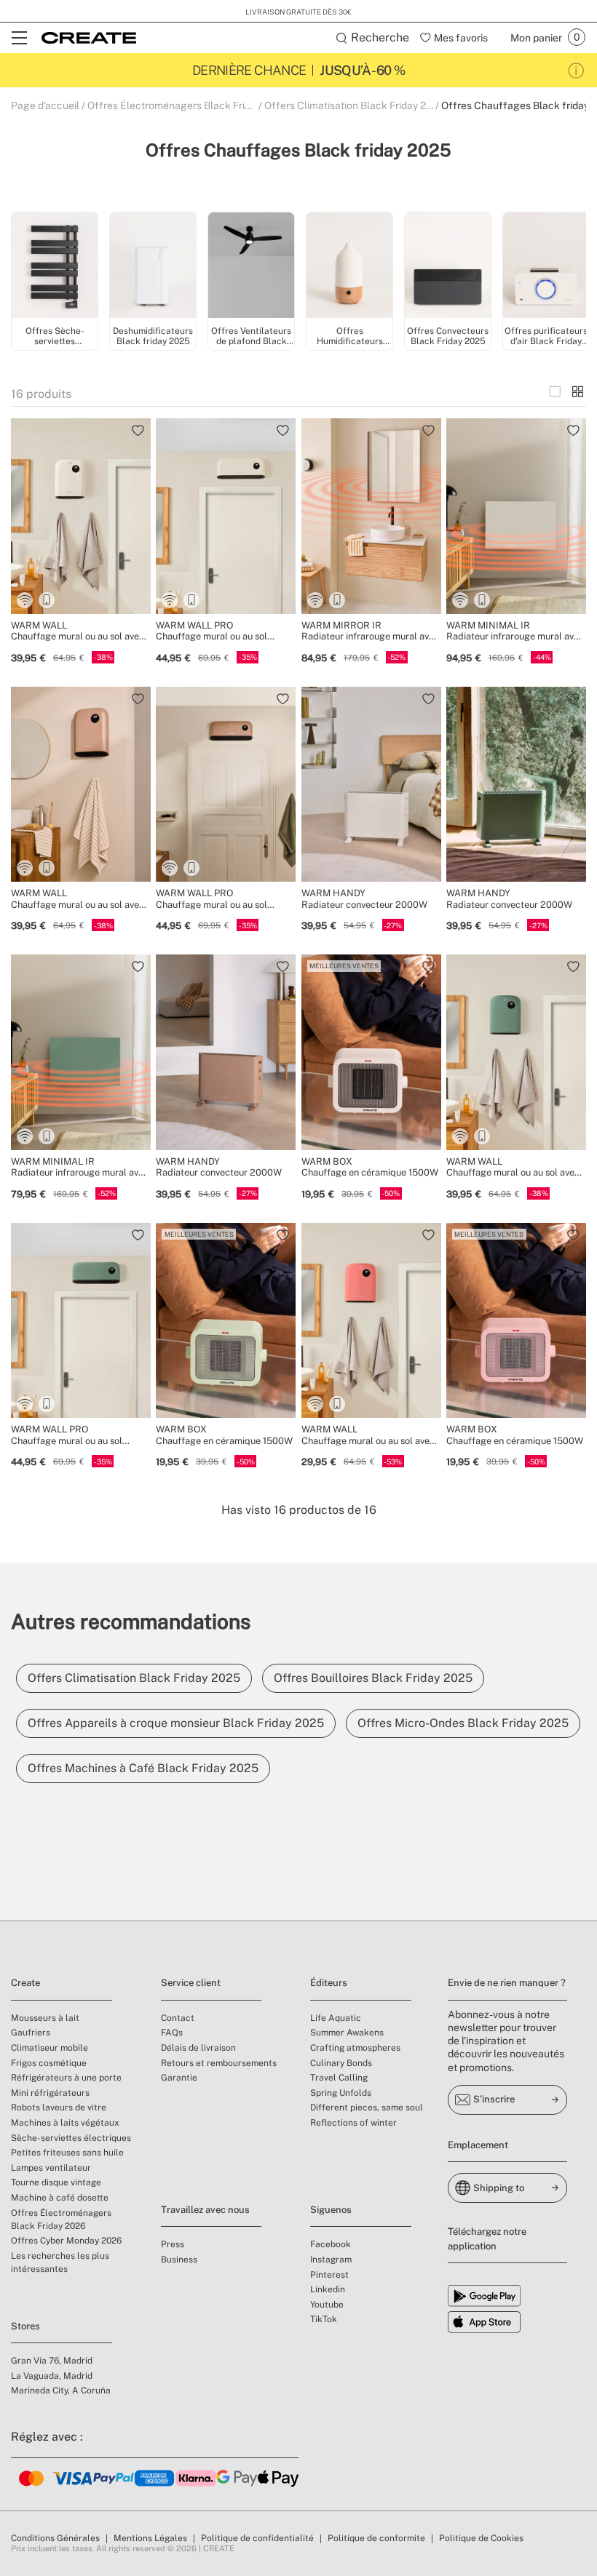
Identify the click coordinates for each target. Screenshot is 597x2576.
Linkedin (328, 2289)
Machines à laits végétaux (65, 2123)
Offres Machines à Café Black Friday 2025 (143, 1768)
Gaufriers (31, 2033)
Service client (191, 1983)
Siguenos (331, 2210)
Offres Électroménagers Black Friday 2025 (187, 105)
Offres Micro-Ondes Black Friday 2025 (463, 1723)
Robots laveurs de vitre (59, 2108)
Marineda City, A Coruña (61, 2390)
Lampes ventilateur (51, 2168)
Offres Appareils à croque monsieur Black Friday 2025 (176, 1723)
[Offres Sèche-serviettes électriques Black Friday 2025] (55, 267)
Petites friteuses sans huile (67, 2153)
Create (25, 1983)
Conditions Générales (55, 2538)
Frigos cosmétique (49, 2063)
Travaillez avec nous (205, 2210)
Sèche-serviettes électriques (71, 2138)
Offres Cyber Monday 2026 (66, 2241)
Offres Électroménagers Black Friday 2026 (61, 2220)
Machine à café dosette (60, 2198)
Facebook (331, 2244)
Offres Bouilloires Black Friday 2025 (373, 1678)
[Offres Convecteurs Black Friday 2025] (448, 267)
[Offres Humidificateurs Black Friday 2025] (349, 267)
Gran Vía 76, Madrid (52, 2361)
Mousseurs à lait (45, 2018)
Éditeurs (329, 1983)
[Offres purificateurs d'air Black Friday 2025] (546, 267)
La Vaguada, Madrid (52, 2376)
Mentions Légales (150, 2538)
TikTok (324, 2319)
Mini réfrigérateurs (50, 2093)
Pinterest (329, 2275)
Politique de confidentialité (257, 2538)
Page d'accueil (45, 105)
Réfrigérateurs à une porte (66, 2078)
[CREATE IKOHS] (89, 38)
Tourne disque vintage (56, 2182)
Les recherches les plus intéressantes (60, 2262)
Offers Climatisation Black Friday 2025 (354, 105)
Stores (25, 2326)
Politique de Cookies (481, 2538)
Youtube (327, 2305)
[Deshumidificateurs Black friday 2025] (153, 267)
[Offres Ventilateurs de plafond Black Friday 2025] (251, 267)
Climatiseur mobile (50, 2048)
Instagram (331, 2260)
